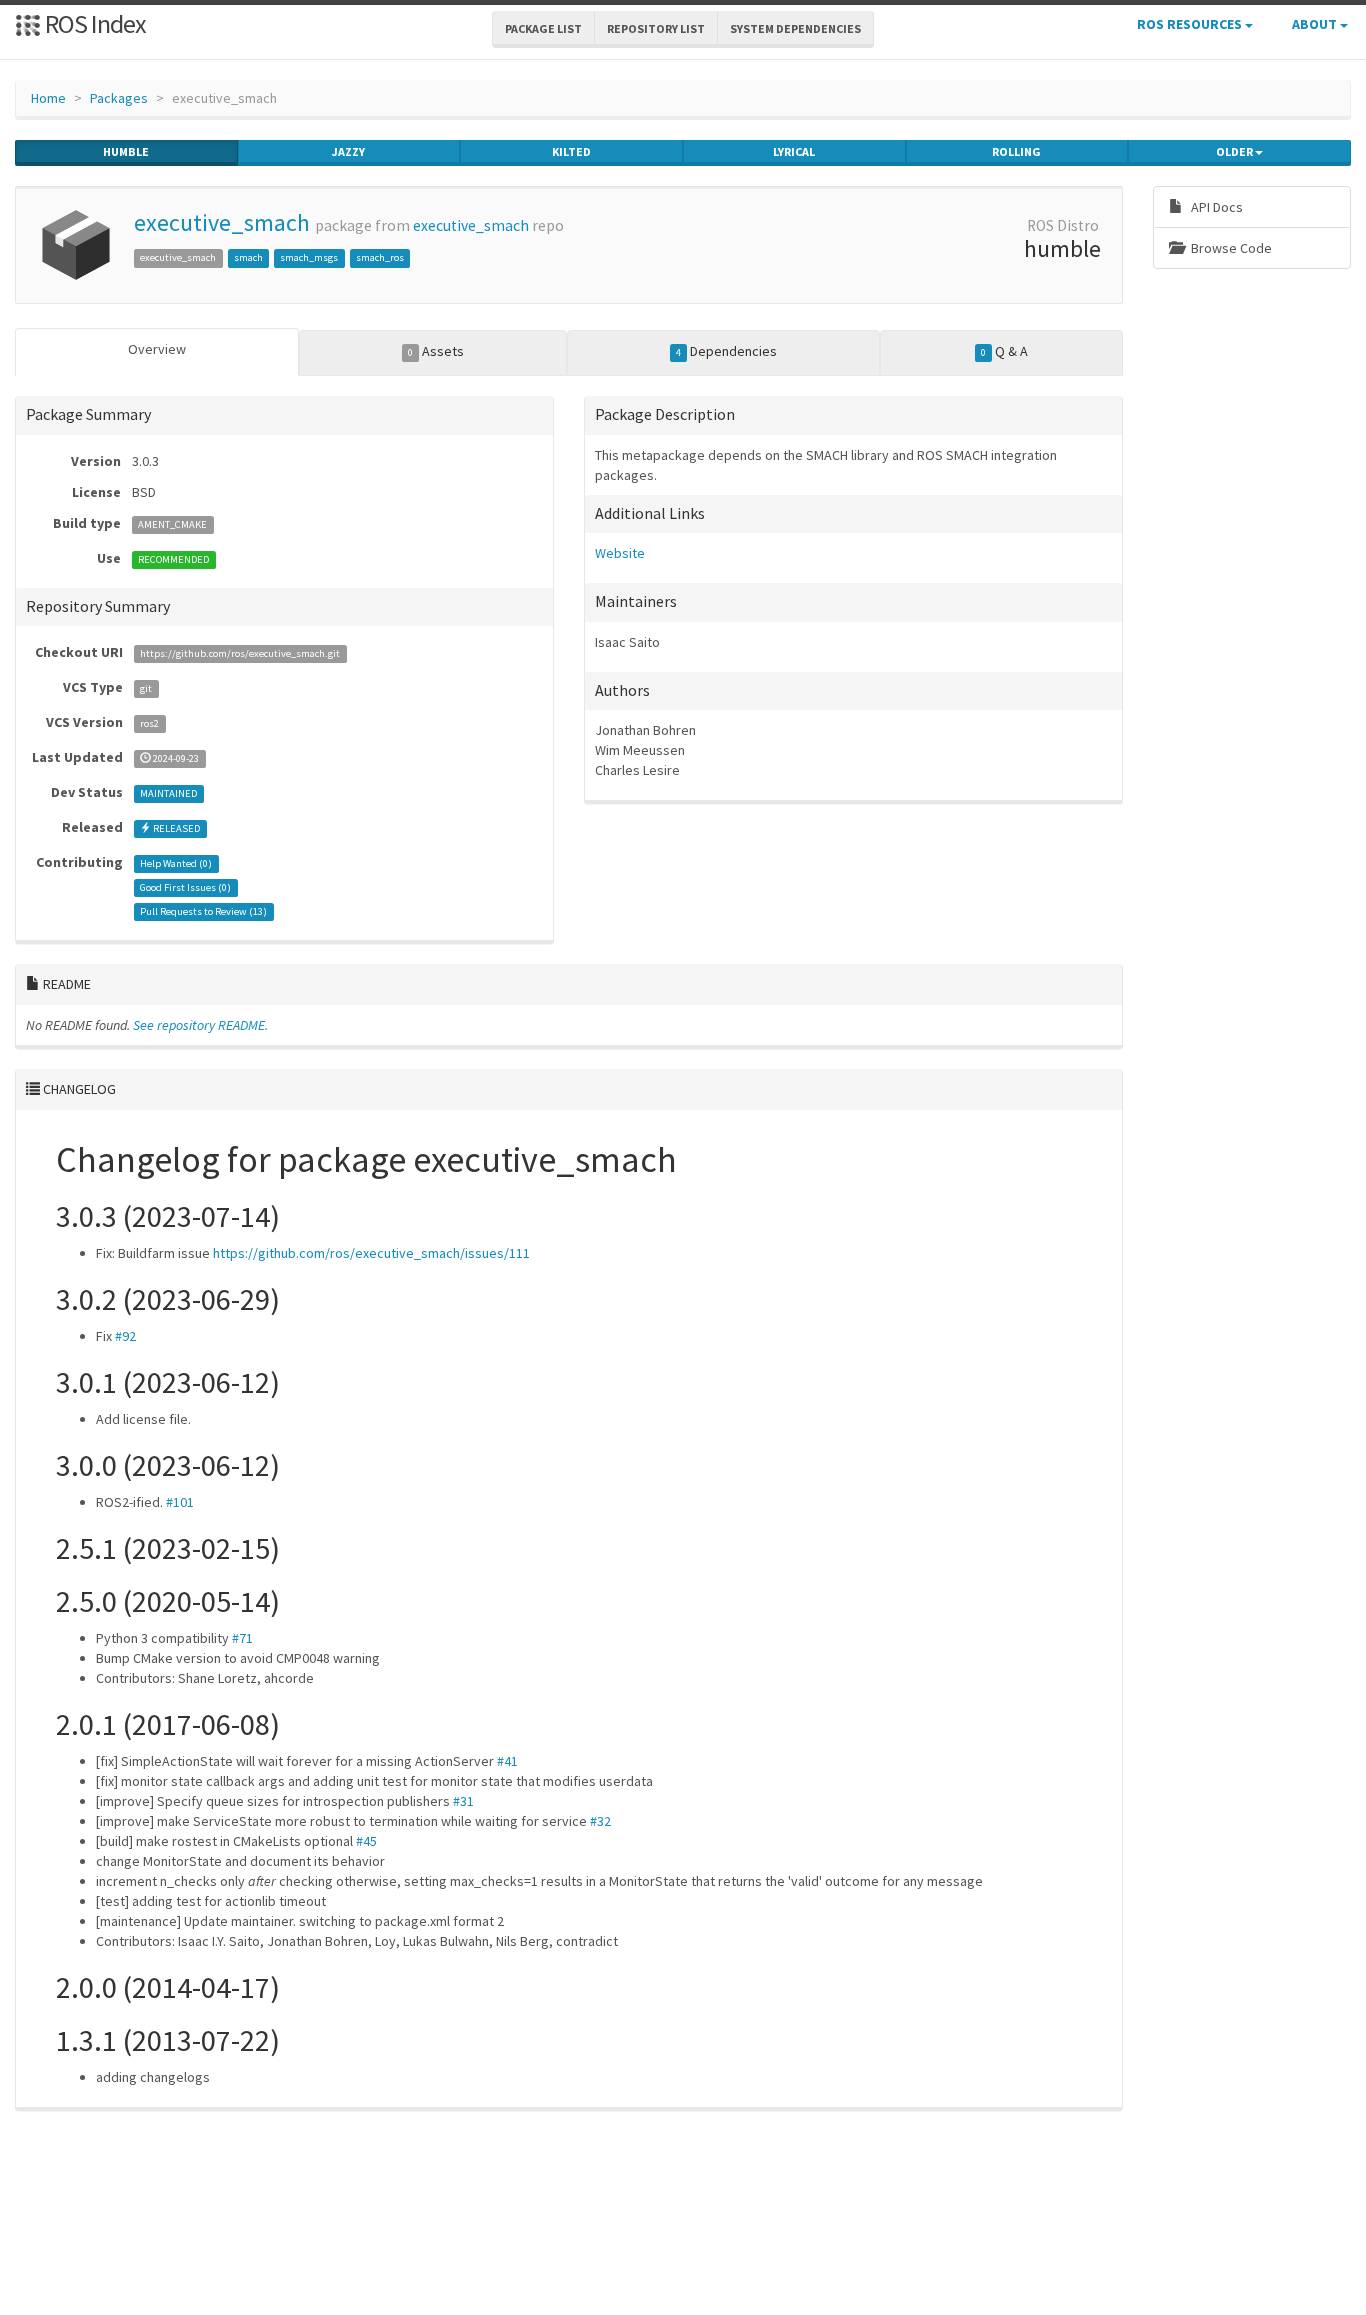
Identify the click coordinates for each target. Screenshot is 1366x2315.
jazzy (348, 151)
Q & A (1004, 351)
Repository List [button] (656, 28)
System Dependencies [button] (795, 28)
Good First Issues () (185, 887)
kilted (571, 151)
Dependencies (726, 351)
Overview (157, 349)
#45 (366, 1841)
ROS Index (93, 23)
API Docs (1215, 207)
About (1316, 24)
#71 (242, 1638)
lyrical (794, 151)
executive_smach (222, 222)
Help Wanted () (176, 863)
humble (126, 151)
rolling (1016, 151)
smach (248, 257)
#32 (600, 1821)
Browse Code (1230, 248)
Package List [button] (543, 28)
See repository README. (200, 1025)
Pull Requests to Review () (203, 911)
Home (48, 98)
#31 (463, 1801)
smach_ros (380, 257)
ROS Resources (1191, 24)
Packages (119, 98)
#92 (125, 1336)
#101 (180, 1502)
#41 (507, 1761)
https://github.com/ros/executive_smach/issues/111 (371, 1253)
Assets (436, 351)
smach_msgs (309, 257)
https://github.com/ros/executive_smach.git (240, 653)
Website (620, 553)
